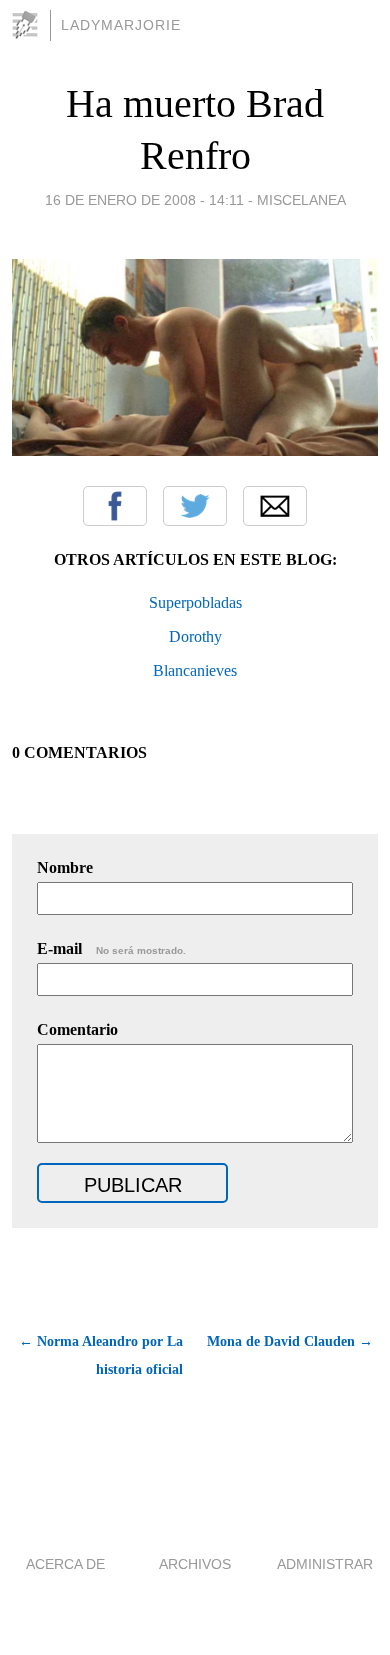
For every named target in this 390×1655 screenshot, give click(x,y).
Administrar (325, 1564)
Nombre (65, 867)
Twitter (195, 506)
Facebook (115, 506)
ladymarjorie (121, 25)
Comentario (77, 1029)
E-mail (111, 948)
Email (275, 506)
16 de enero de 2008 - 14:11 (144, 200)
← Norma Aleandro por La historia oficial (101, 1355)
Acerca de (65, 1564)
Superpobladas (195, 602)
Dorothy (195, 636)
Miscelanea (301, 200)
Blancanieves (195, 670)
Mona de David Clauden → (290, 1341)
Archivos (195, 1564)
